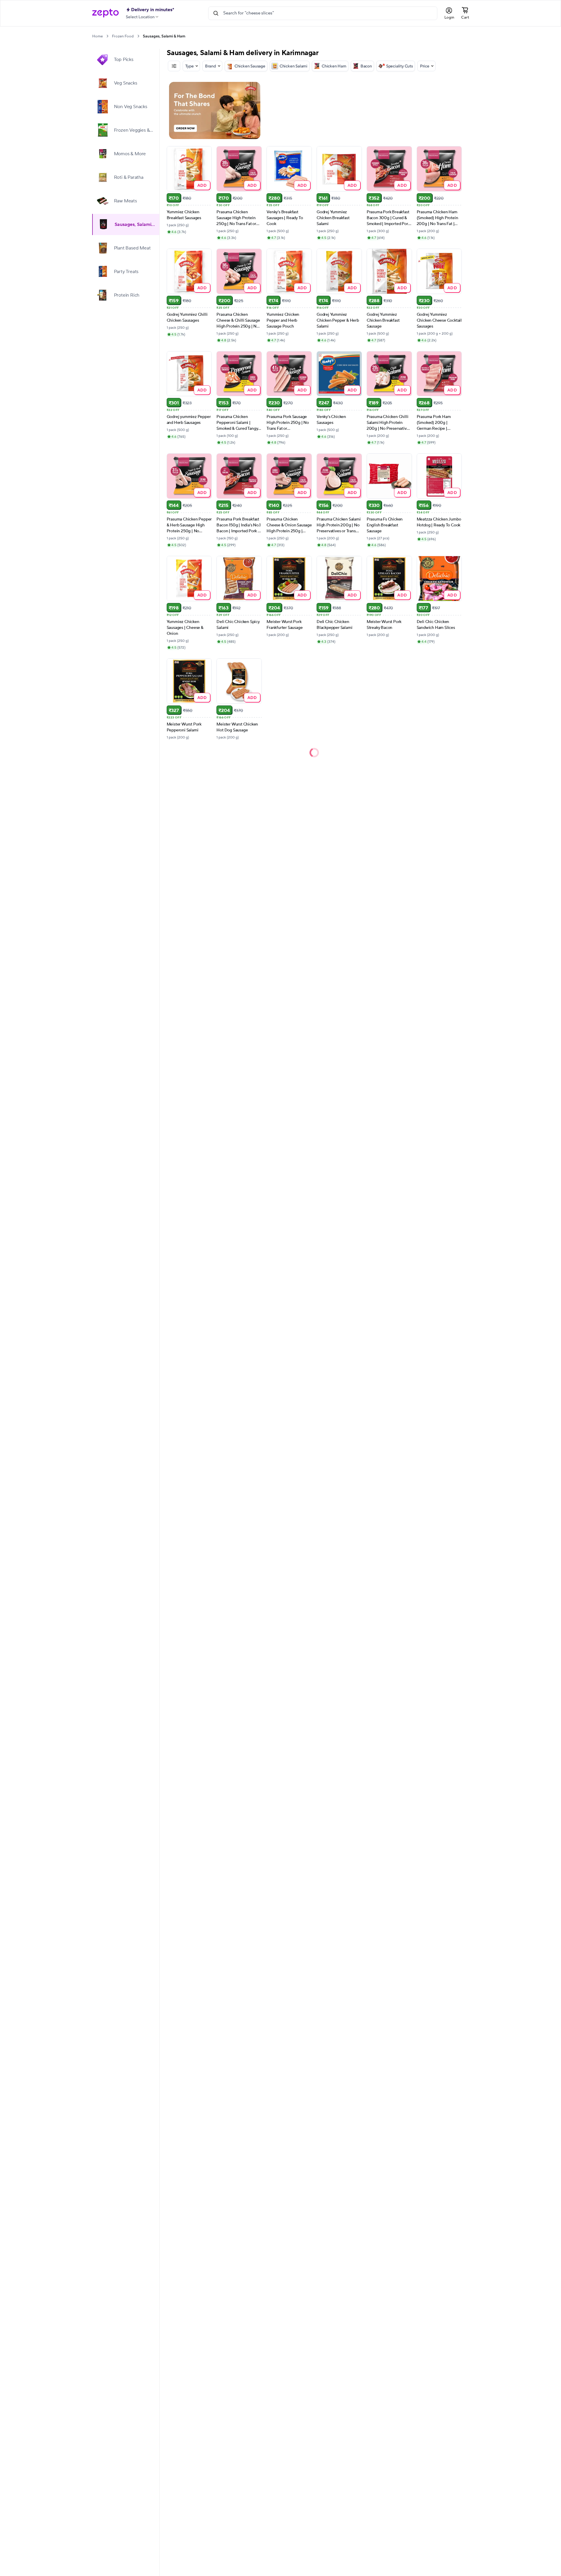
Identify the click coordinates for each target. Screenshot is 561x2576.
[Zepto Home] (105, 13)
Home (97, 36)
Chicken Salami (293, 66)
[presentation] (107, 36)
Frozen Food (123, 36)
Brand (211, 66)
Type (190, 66)
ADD (202, 185)
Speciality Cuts (399, 66)
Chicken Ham (334, 66)
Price (425, 66)
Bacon (366, 66)
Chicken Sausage (250, 66)
